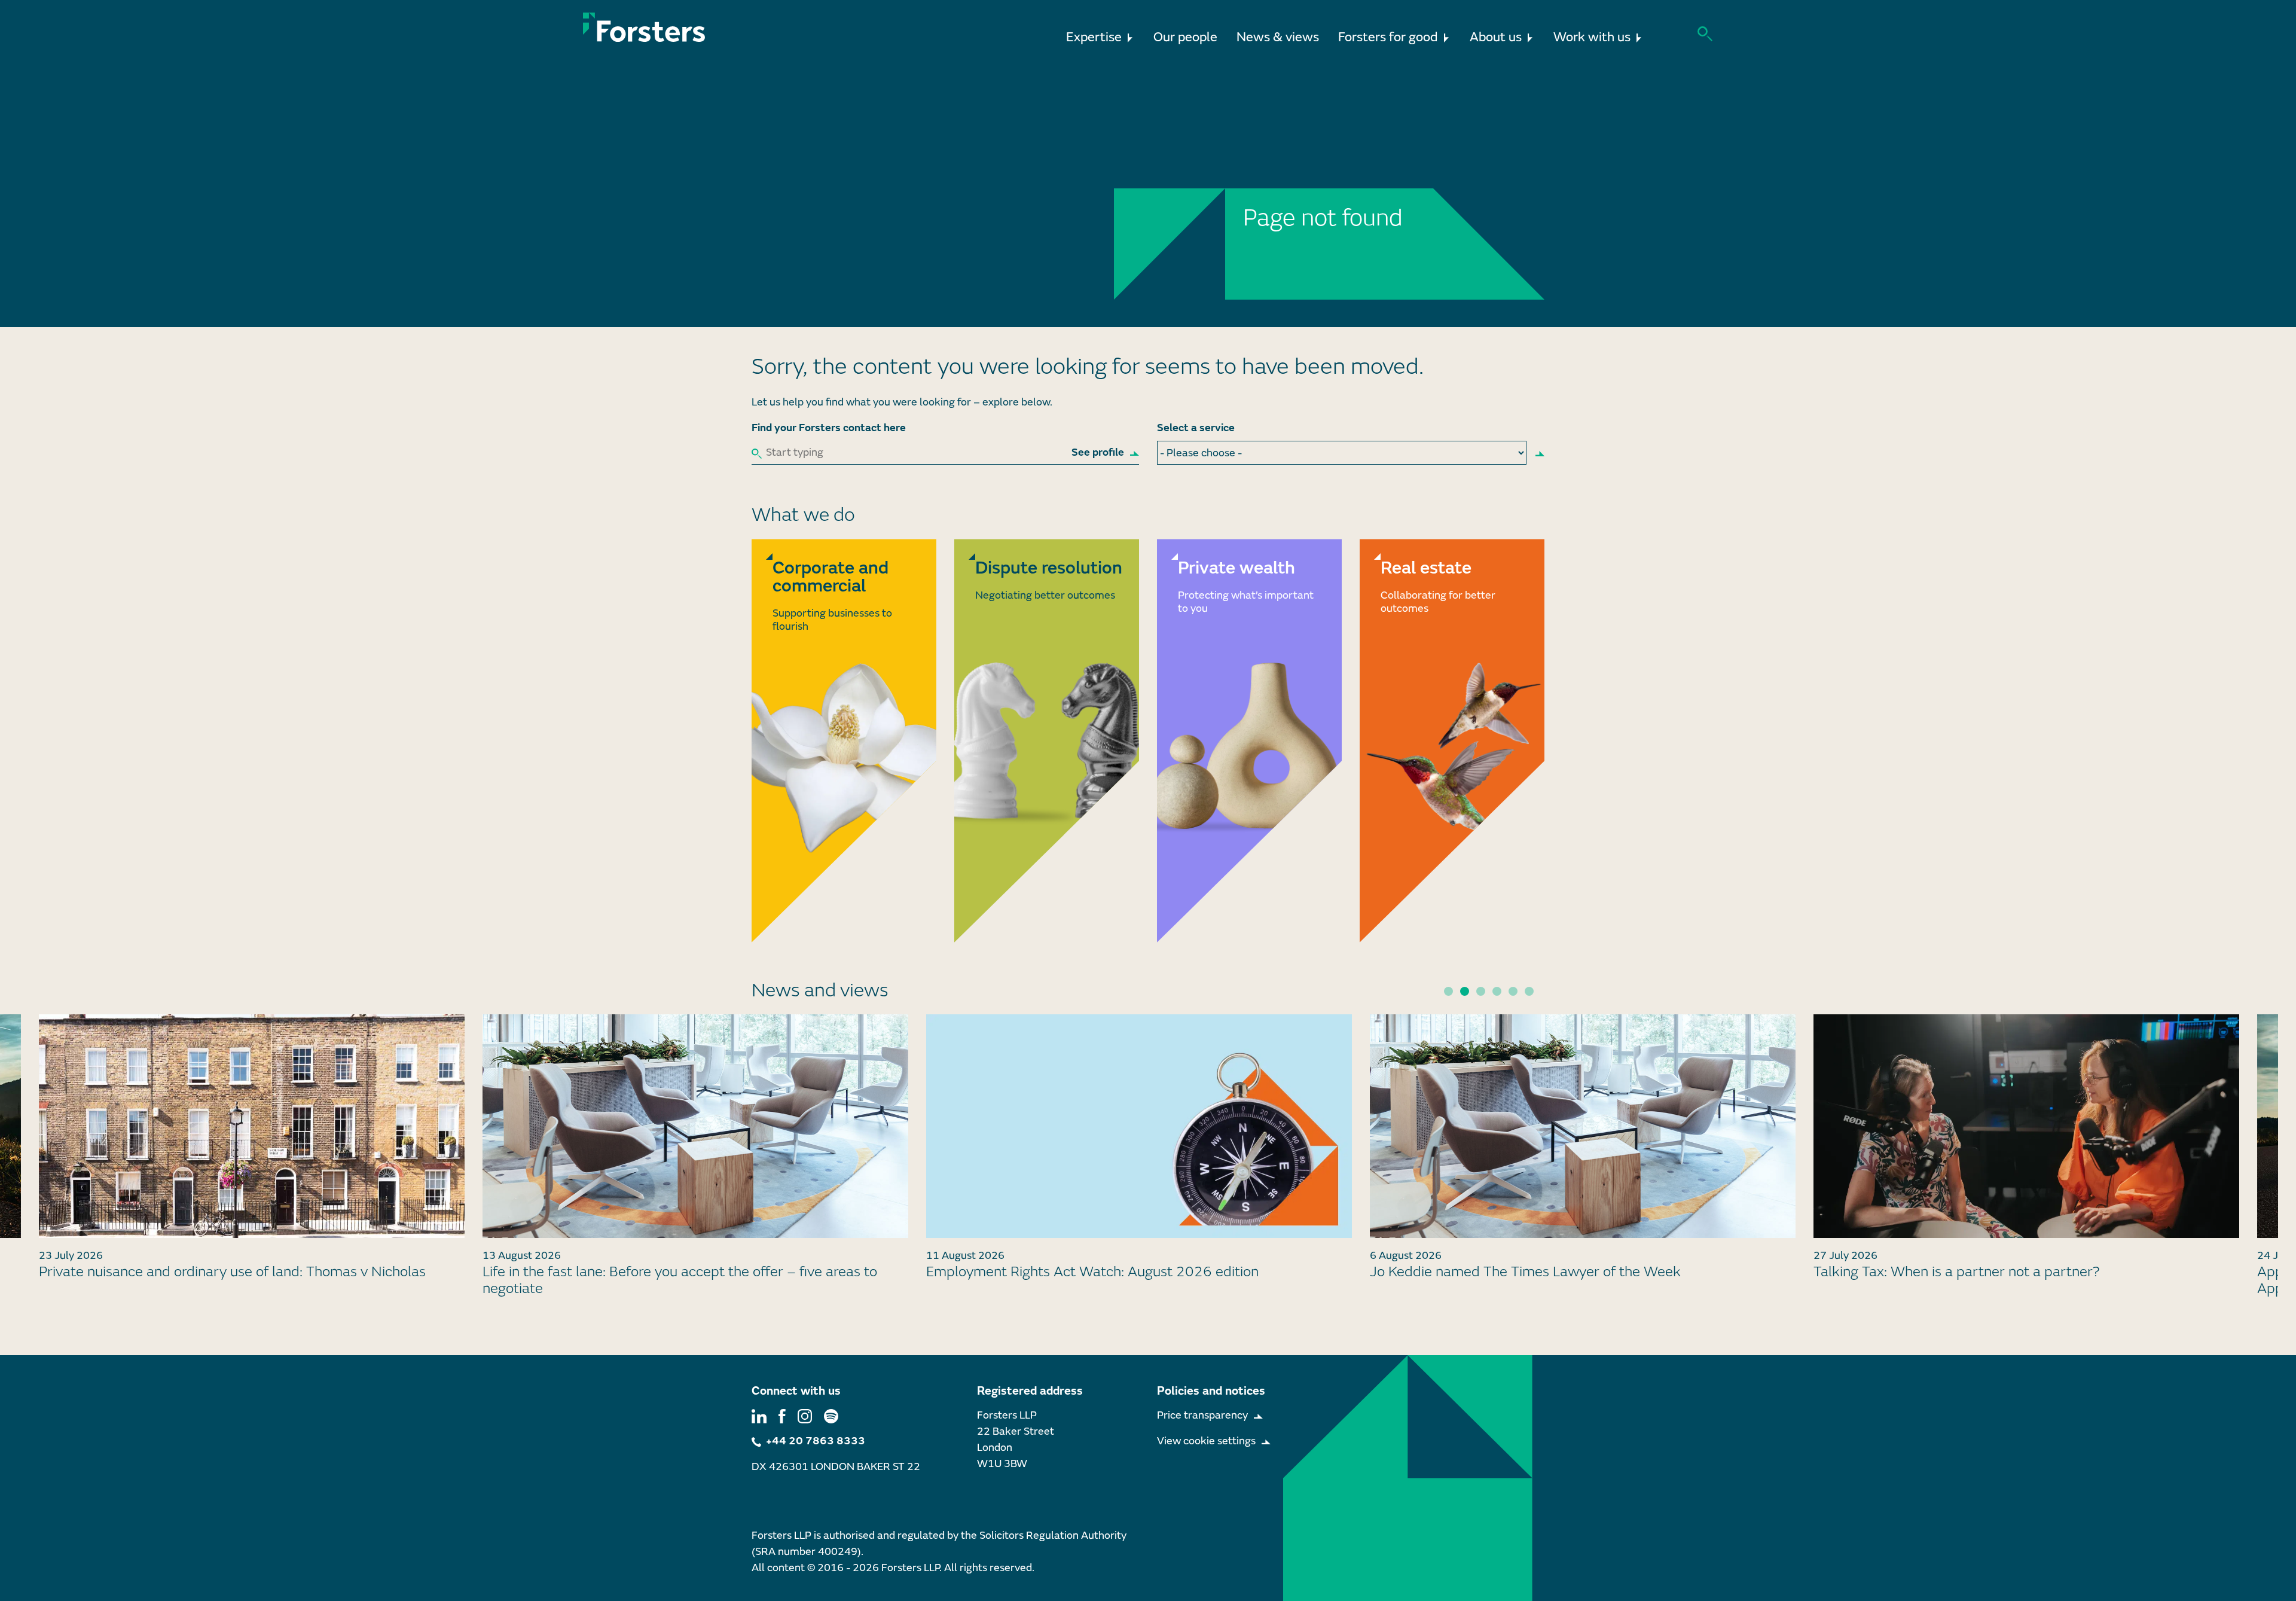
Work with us (1592, 37)
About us (1496, 37)
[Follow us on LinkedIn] (759, 1415)
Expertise (1094, 37)
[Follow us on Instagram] (805, 1415)
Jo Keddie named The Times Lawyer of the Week (1082, 1272)
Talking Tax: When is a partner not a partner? (1513, 1272)
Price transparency (1202, 1415)
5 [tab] (1513, 991)
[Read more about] (844, 740)
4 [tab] (1497, 991)
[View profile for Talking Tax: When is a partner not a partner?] (1583, 1126)
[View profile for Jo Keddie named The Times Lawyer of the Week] (1139, 1126)
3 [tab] (1481, 991)
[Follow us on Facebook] (782, 1415)
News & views (1278, 37)
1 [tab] (1448, 991)
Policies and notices (1211, 1391)
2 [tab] (1465, 991)
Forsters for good (1388, 37)
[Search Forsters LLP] (1705, 33)
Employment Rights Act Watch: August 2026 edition (649, 1272)
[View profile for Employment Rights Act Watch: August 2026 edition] (695, 1126)
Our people (1185, 37)
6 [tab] (1529, 991)
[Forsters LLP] (644, 27)
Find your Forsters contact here (829, 428)
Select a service (1196, 428)
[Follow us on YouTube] (831, 1415)
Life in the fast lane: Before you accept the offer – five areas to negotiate (236, 1280)
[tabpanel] (1139, 1152)
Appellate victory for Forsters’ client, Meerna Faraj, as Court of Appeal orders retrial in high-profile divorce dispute (2010, 1280)
